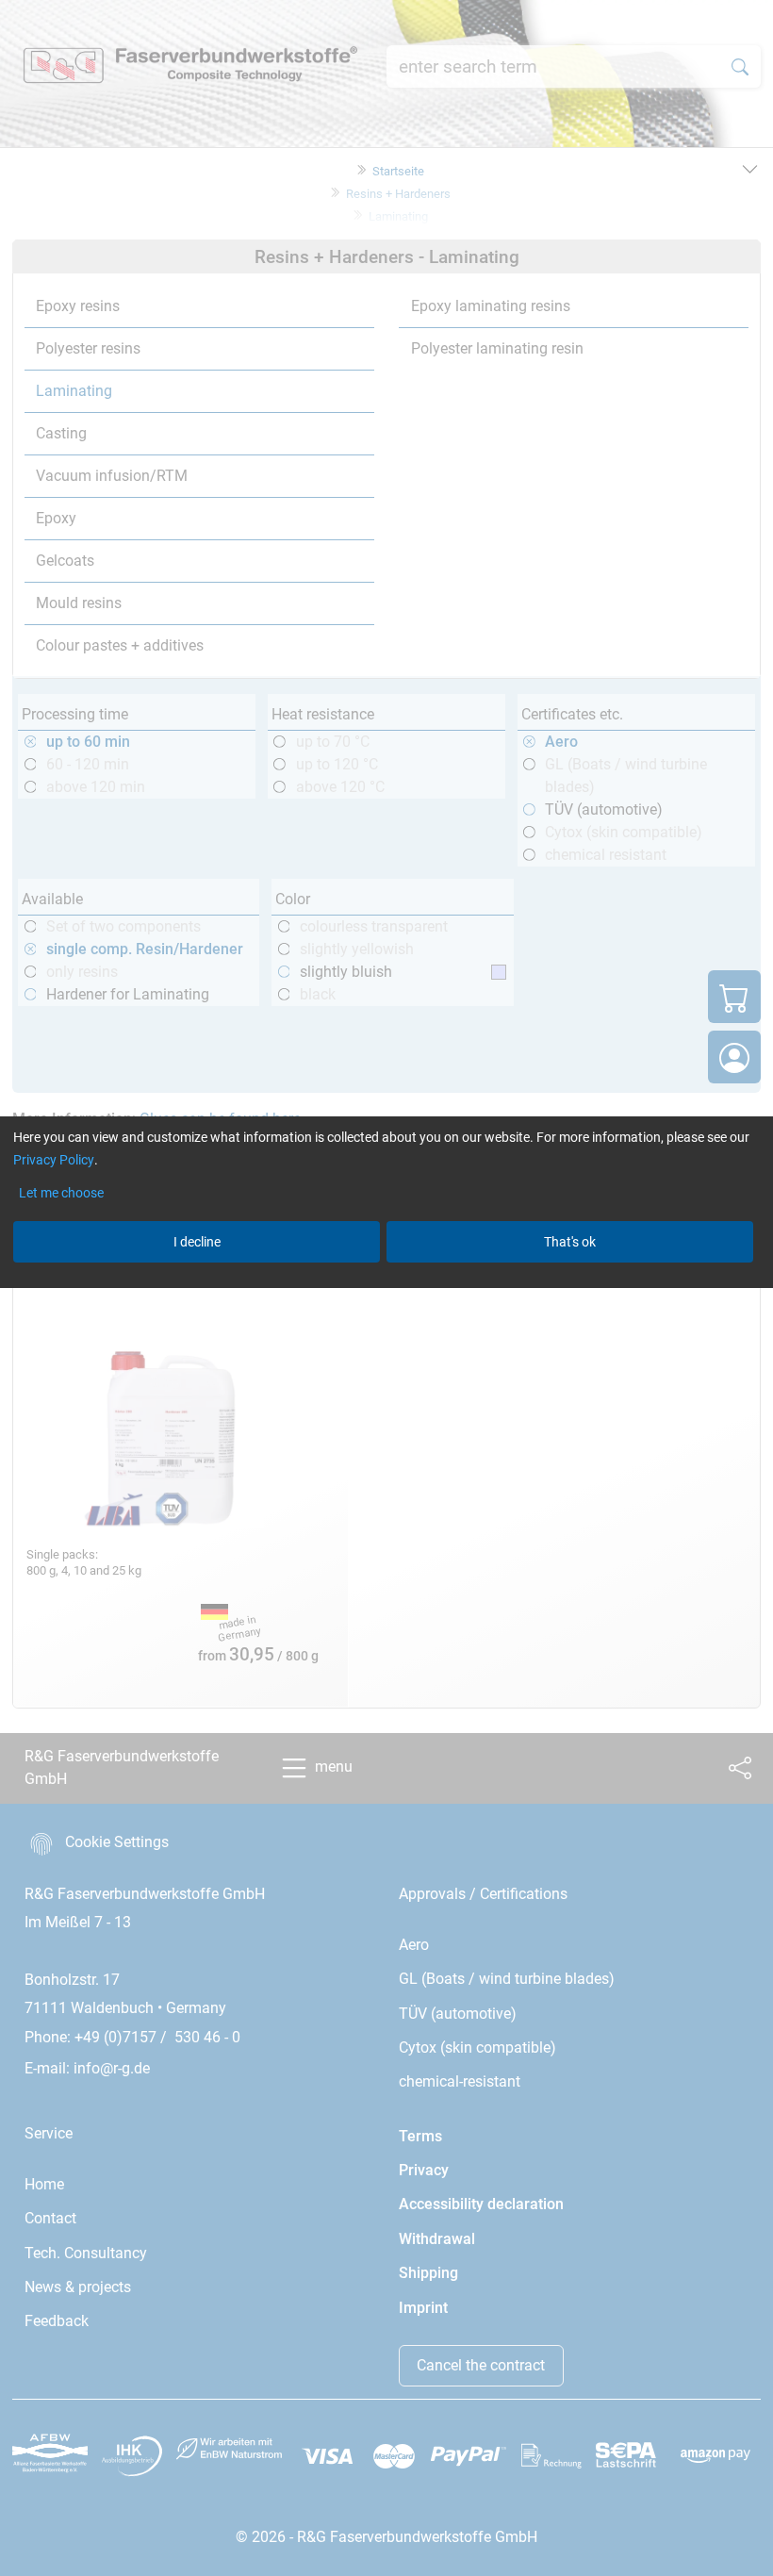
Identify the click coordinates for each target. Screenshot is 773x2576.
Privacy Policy (54, 1160)
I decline (197, 1242)
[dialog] (386, 1288)
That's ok (570, 1242)
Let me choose (61, 1193)
